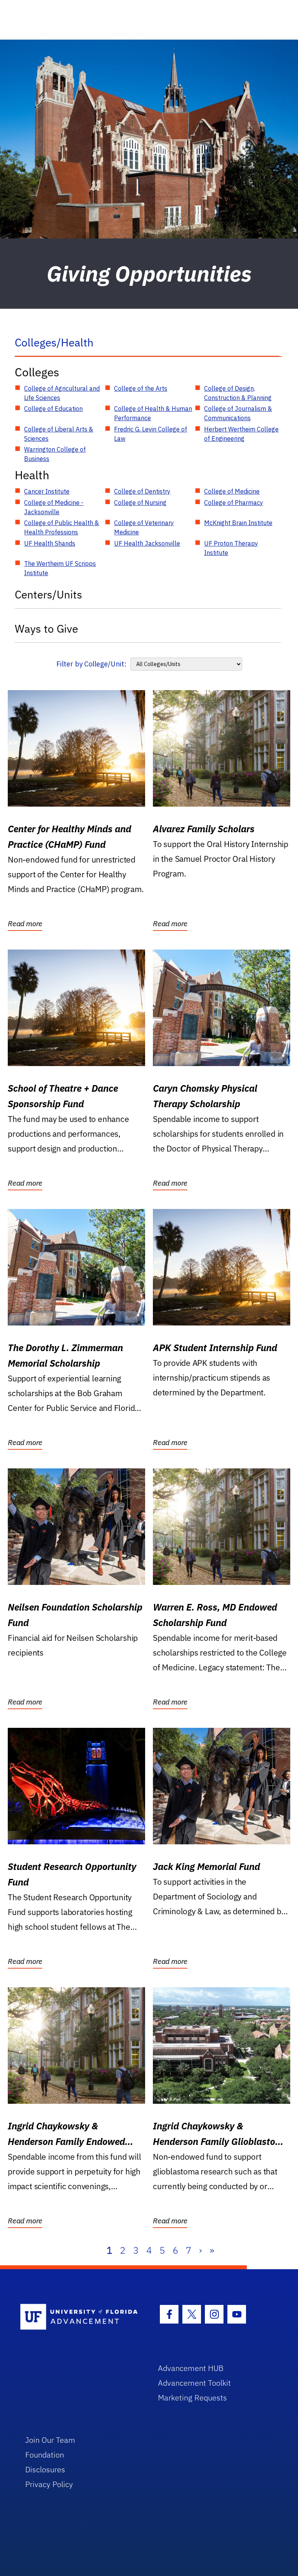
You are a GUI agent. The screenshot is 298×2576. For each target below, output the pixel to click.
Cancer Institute (47, 491)
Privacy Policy (49, 2484)
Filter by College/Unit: (91, 664)
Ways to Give (46, 629)
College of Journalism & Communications (238, 413)
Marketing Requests (192, 2398)
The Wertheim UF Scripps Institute (60, 568)
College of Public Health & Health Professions (62, 527)
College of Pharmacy (234, 503)
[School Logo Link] (80, 2317)
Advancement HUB (191, 2368)
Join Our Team (50, 2440)
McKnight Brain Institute (238, 523)
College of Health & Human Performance (153, 413)
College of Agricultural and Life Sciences (62, 393)
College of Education (53, 409)
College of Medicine (232, 491)
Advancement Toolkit (194, 2383)
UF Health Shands (50, 543)
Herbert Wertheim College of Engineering (241, 434)
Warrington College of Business (55, 454)
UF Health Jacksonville (147, 543)
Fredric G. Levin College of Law (151, 434)
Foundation (45, 2455)
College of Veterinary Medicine (144, 527)
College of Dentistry (142, 491)
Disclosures (45, 2469)
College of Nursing (140, 503)
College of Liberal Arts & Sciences (59, 434)
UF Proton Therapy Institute (231, 548)
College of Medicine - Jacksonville (54, 507)
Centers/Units (49, 594)
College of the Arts (141, 388)
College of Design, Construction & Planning (238, 393)
